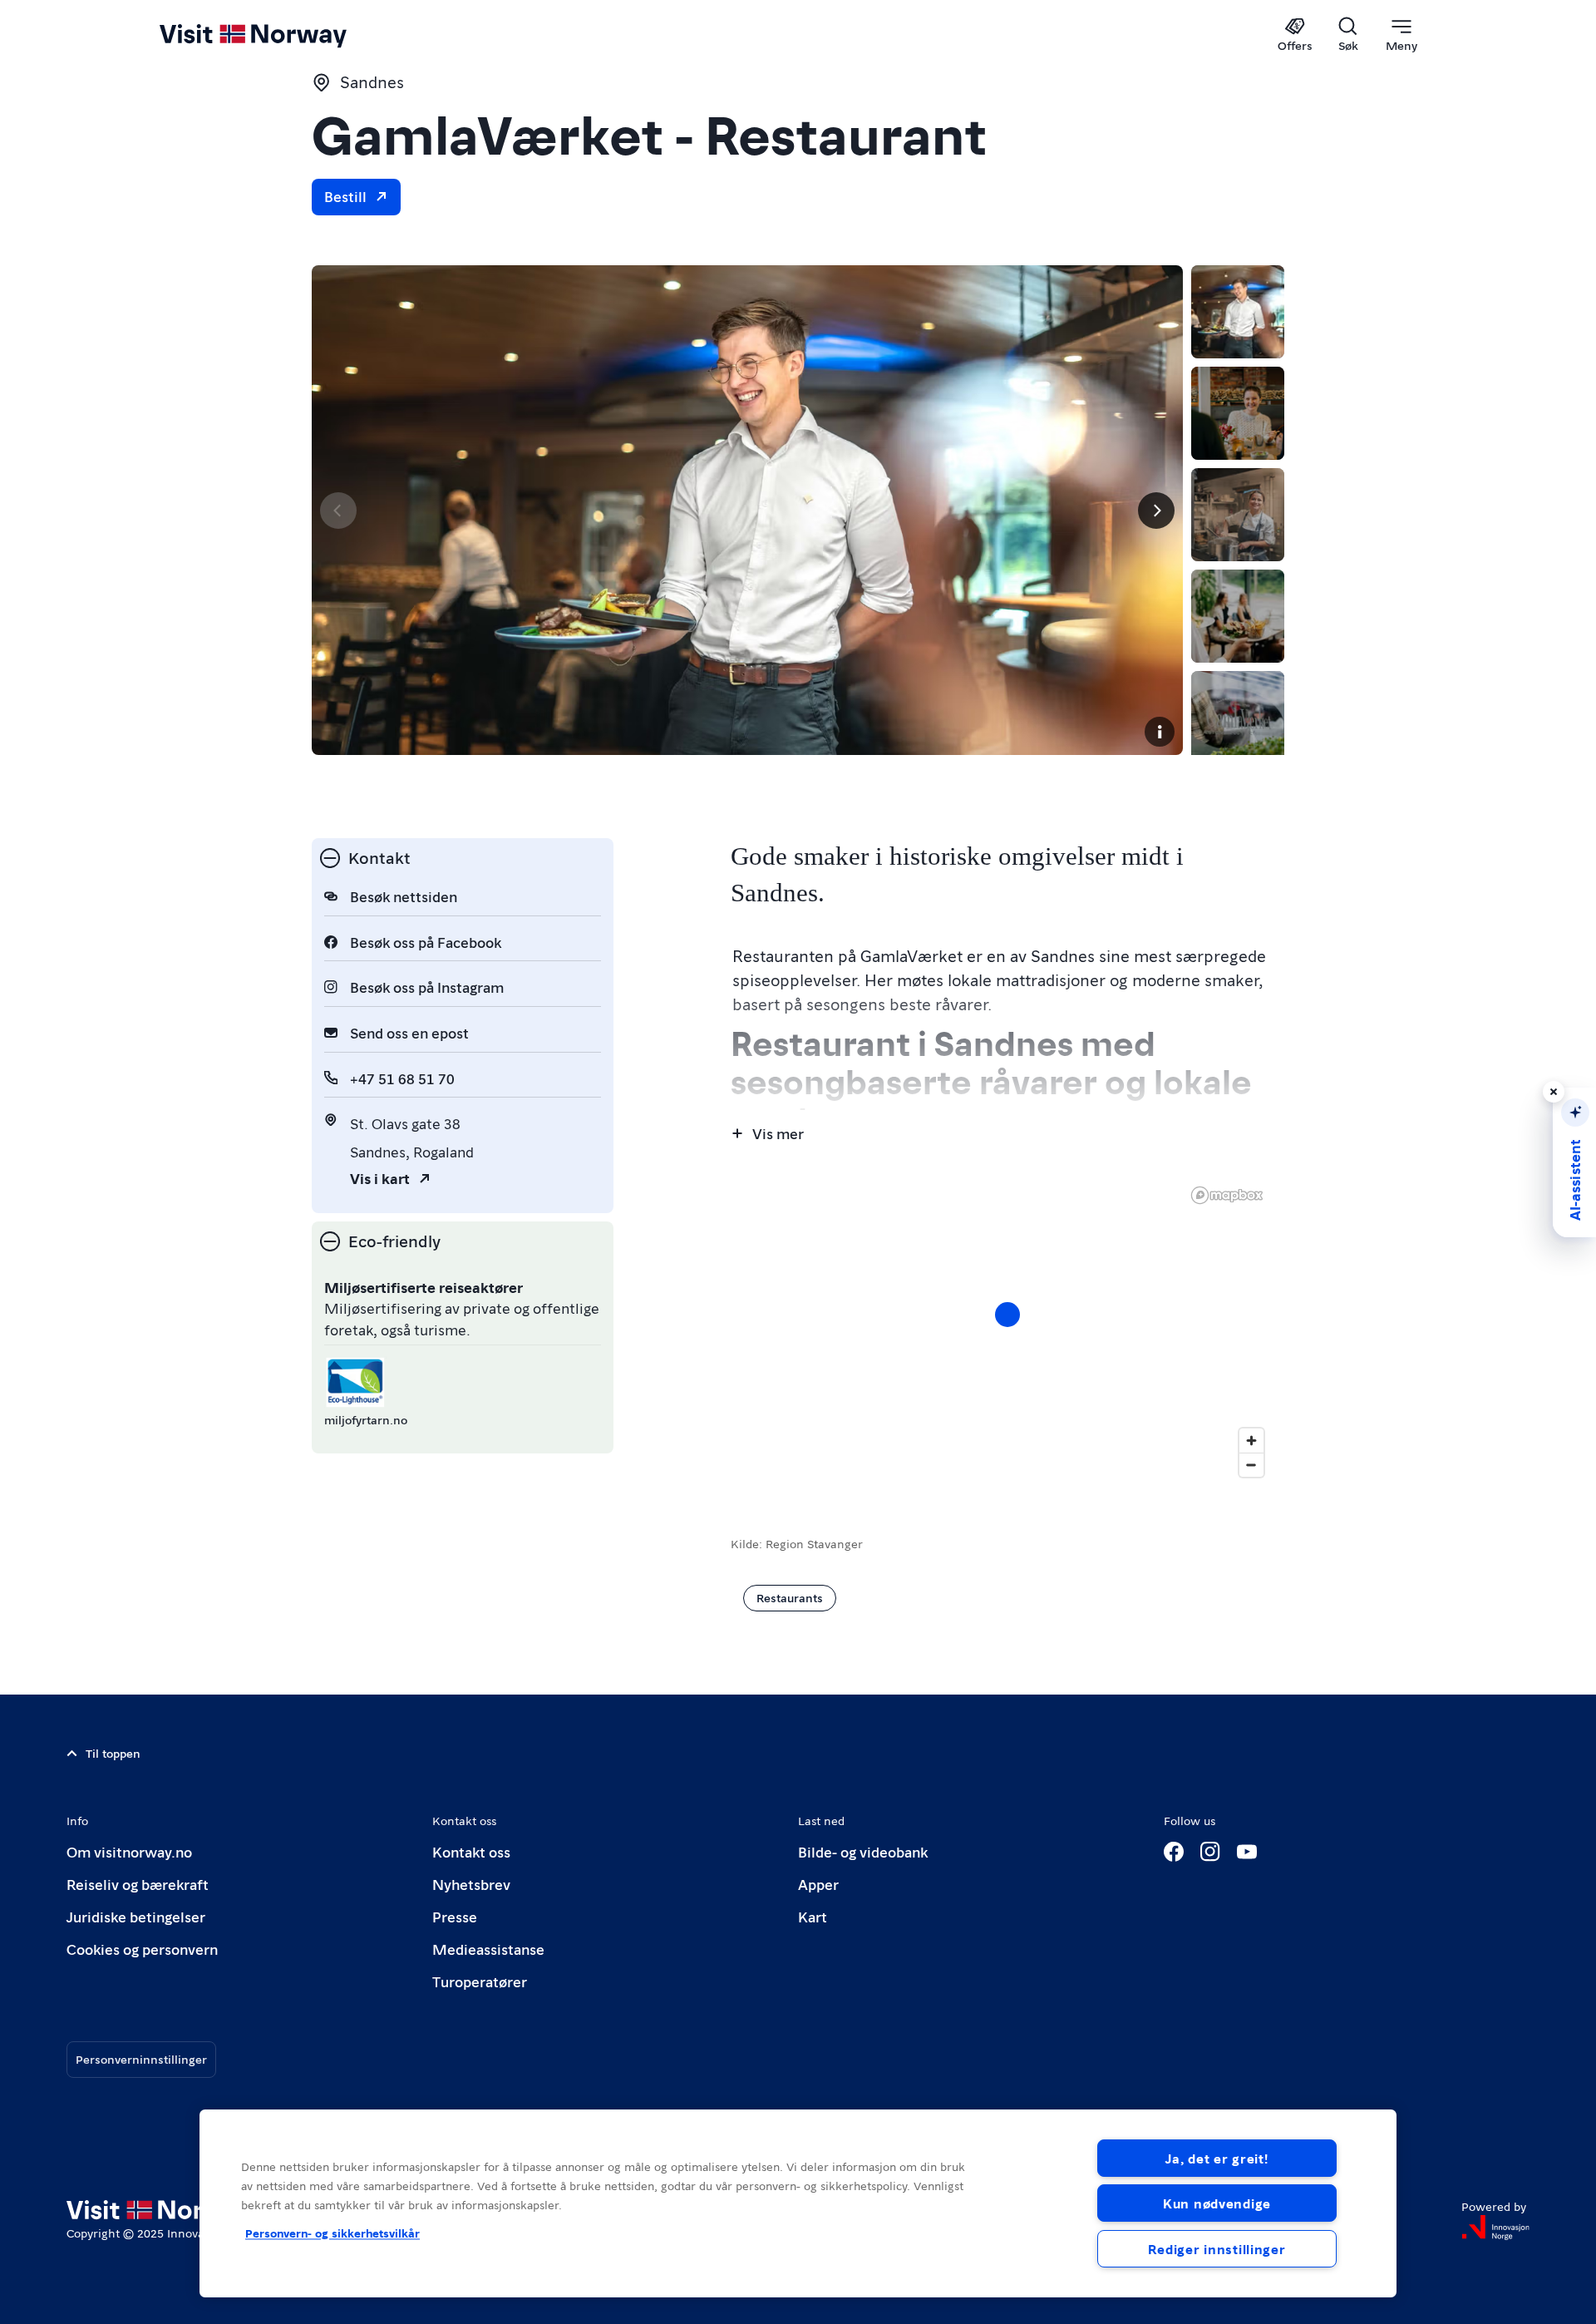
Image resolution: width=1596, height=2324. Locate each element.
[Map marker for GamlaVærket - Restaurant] (1007, 1315)
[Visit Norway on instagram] (1210, 1852)
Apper (818, 1884)
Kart (813, 1916)
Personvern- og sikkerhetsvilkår (332, 2233)
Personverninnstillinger (141, 2059)
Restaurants (790, 1597)
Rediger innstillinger (1217, 2249)
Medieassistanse (488, 1949)
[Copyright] (1160, 732)
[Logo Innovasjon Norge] (1495, 2228)
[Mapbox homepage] (1227, 1195)
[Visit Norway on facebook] (1174, 1852)
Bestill (345, 196)
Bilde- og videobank (863, 1851)
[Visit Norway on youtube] (1247, 1852)
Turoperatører (480, 1981)
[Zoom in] (1251, 1441)
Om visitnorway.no (129, 1851)
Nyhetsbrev (471, 1884)
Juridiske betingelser (136, 1916)
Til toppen (113, 1753)
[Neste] (1156, 511)
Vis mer (778, 1133)
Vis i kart (380, 1178)
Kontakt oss (471, 1851)
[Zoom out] (1251, 1465)
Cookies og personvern (142, 1949)
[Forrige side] (338, 511)
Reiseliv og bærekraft (138, 1884)
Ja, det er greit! (1217, 2158)
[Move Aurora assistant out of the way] (1554, 1092)
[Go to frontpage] (281, 35)
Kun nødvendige (1217, 2203)
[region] (798, 2203)
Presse (455, 1916)
